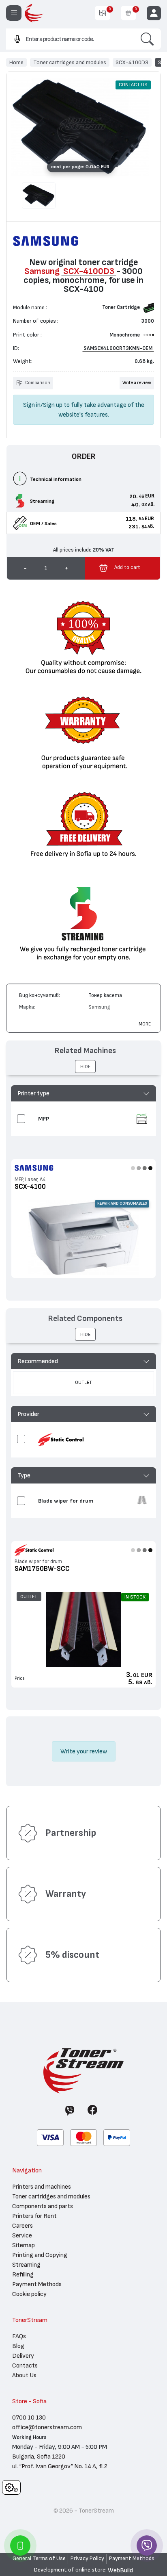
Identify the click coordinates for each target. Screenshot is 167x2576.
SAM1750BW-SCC (42, 1569)
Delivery (23, 2356)
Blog (18, 2346)
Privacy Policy (87, 2559)
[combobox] (70, 39)
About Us (24, 2375)
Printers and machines (42, 2187)
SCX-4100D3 (132, 62)
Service (22, 2235)
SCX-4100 (30, 1187)
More (145, 1024)
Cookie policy (29, 2294)
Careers (22, 2226)
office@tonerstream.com (47, 2427)
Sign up (53, 405)
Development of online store (70, 2570)
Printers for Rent (34, 2216)
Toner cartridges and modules (70, 62)
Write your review (84, 1751)
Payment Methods (37, 2284)
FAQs (19, 2336)
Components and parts (43, 2206)
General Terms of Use (39, 2559)
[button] (84, 1093)
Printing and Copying (40, 2255)
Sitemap (24, 2245)
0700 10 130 (29, 2417)
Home (16, 62)
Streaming (26, 2265)
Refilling (23, 2274)
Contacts (25, 2365)
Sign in (32, 405)
